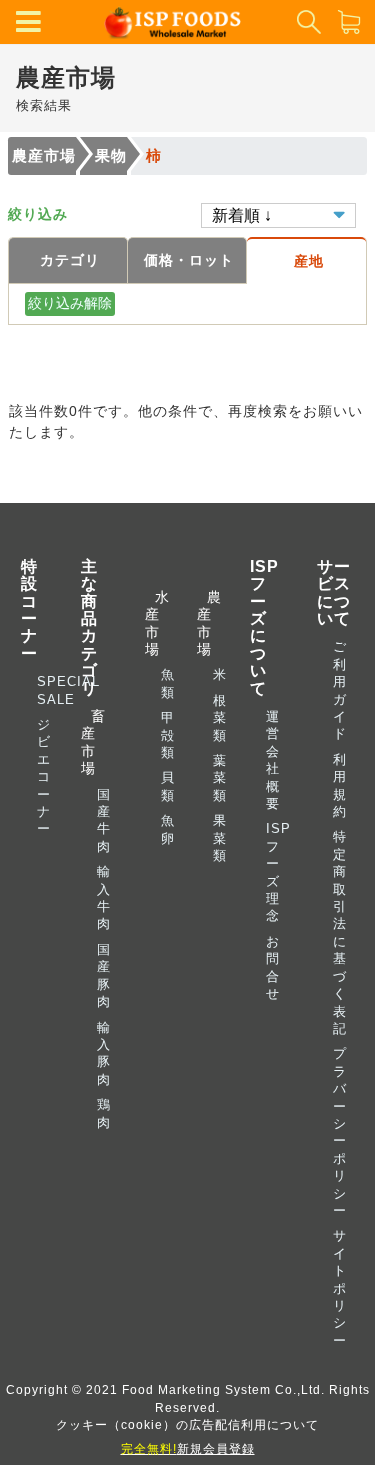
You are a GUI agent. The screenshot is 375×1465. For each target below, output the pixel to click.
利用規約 (340, 785)
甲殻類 (168, 735)
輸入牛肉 (104, 897)
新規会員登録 (188, 1448)
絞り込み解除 (70, 303)
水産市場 (153, 623)
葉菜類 (220, 778)
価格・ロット (189, 260)
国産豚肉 (104, 975)
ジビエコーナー (44, 776)
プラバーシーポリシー (340, 1132)
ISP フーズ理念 (278, 872)
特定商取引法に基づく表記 (340, 932)
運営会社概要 (273, 760)
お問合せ (273, 967)
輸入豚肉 (104, 1053)
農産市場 (44, 155)
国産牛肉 (104, 820)
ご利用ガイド (340, 690)
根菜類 (220, 718)
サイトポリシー (340, 1287)
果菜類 (220, 838)
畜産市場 (93, 742)
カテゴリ (70, 260)
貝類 (168, 786)
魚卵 (168, 829)
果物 (111, 155)
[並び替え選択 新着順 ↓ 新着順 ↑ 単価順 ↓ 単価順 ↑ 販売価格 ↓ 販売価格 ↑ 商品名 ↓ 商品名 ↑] (278, 214)
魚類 (168, 683)
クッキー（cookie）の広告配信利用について (187, 1424)
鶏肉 (104, 1113)
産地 (309, 261)
